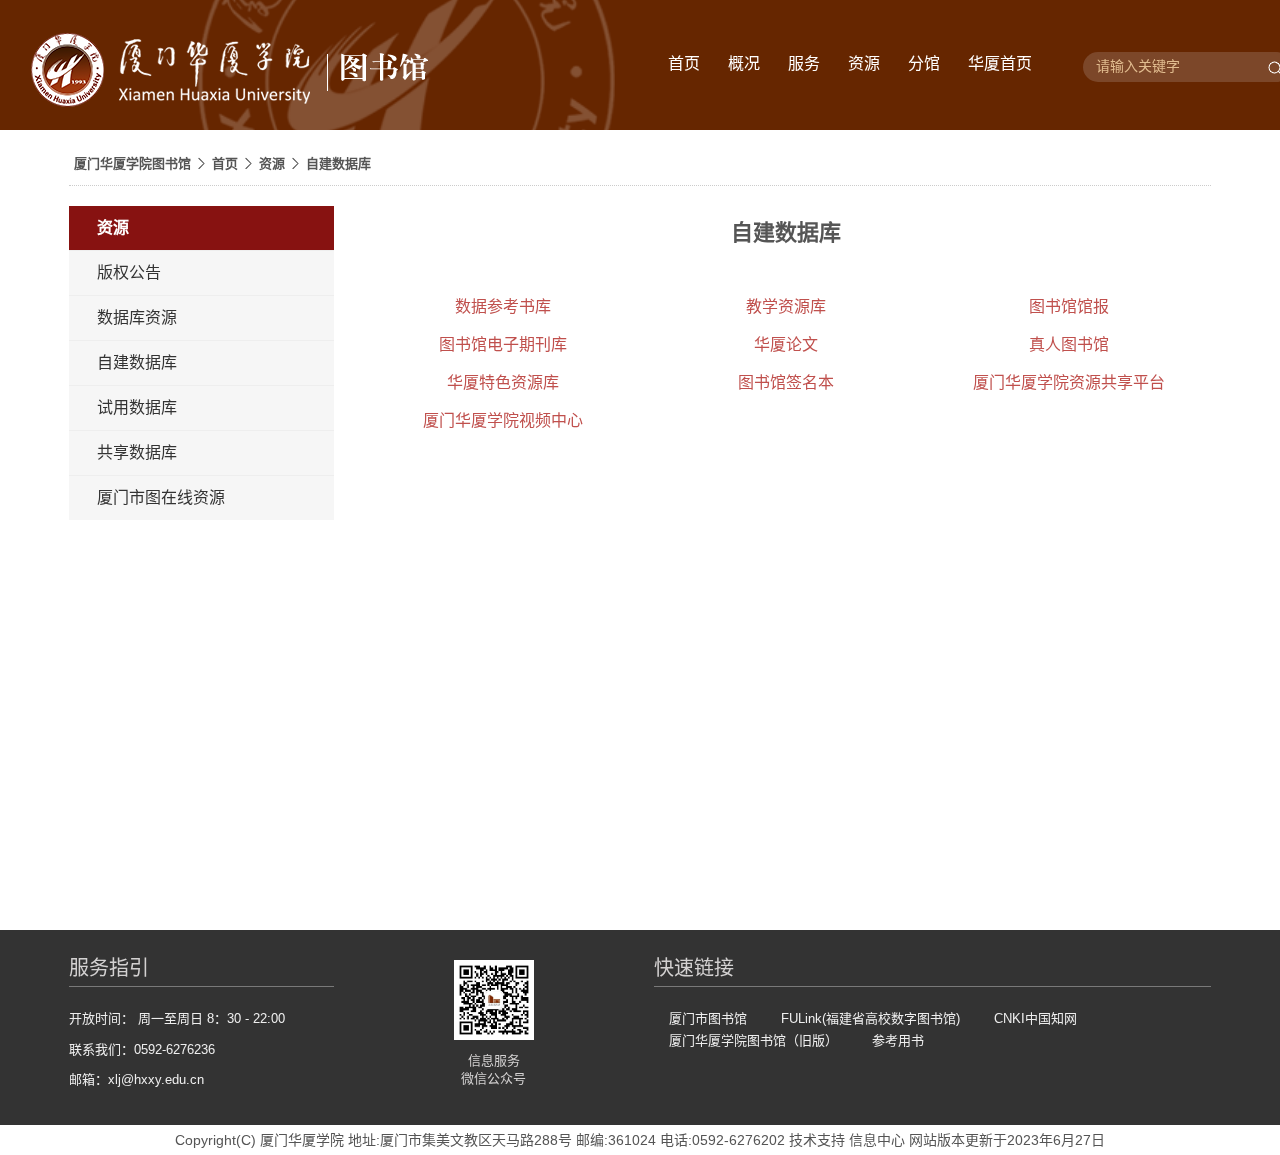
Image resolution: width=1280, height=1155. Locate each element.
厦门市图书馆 (708, 1018)
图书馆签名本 (786, 382)
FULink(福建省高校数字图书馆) (870, 1018)
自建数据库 (338, 163)
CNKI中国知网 (1035, 1018)
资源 (864, 63)
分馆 (924, 63)
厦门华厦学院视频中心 (503, 420)
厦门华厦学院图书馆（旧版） (753, 1040)
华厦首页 (1000, 63)
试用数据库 (137, 407)
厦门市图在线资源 (161, 497)
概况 (744, 63)
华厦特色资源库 (503, 382)
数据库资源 (137, 317)
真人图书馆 (1069, 344)
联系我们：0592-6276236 (142, 1049)
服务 (804, 63)
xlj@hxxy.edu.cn (156, 1079)
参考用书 (898, 1040)
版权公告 (129, 272)
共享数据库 (137, 452)
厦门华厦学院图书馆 (132, 163)
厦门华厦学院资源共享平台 (1069, 382)
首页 (684, 63)
